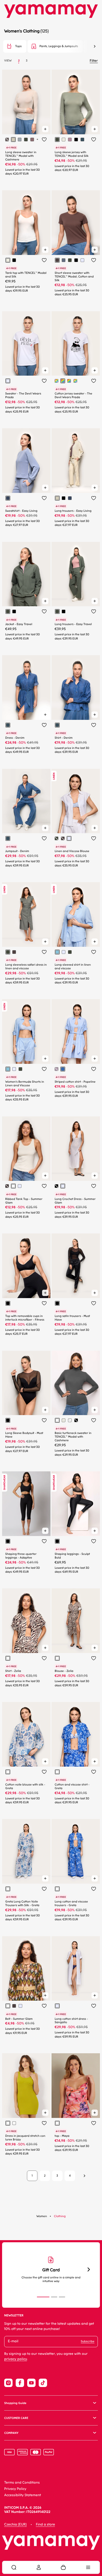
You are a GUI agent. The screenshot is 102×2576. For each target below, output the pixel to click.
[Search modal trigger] (14, 2567)
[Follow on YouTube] (31, 2383)
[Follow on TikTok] (43, 2383)
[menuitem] (14, 2567)
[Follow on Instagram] (8, 2383)
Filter (94, 61)
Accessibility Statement (23, 2495)
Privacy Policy (15, 2489)
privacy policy (16, 2359)
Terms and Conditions (22, 2483)
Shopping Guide (15, 2403)
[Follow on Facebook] (20, 2383)
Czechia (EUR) (15, 2525)
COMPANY (11, 2433)
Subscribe (88, 2341)
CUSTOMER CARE (16, 2418)
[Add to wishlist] (44, 140)
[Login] (39, 2567)
